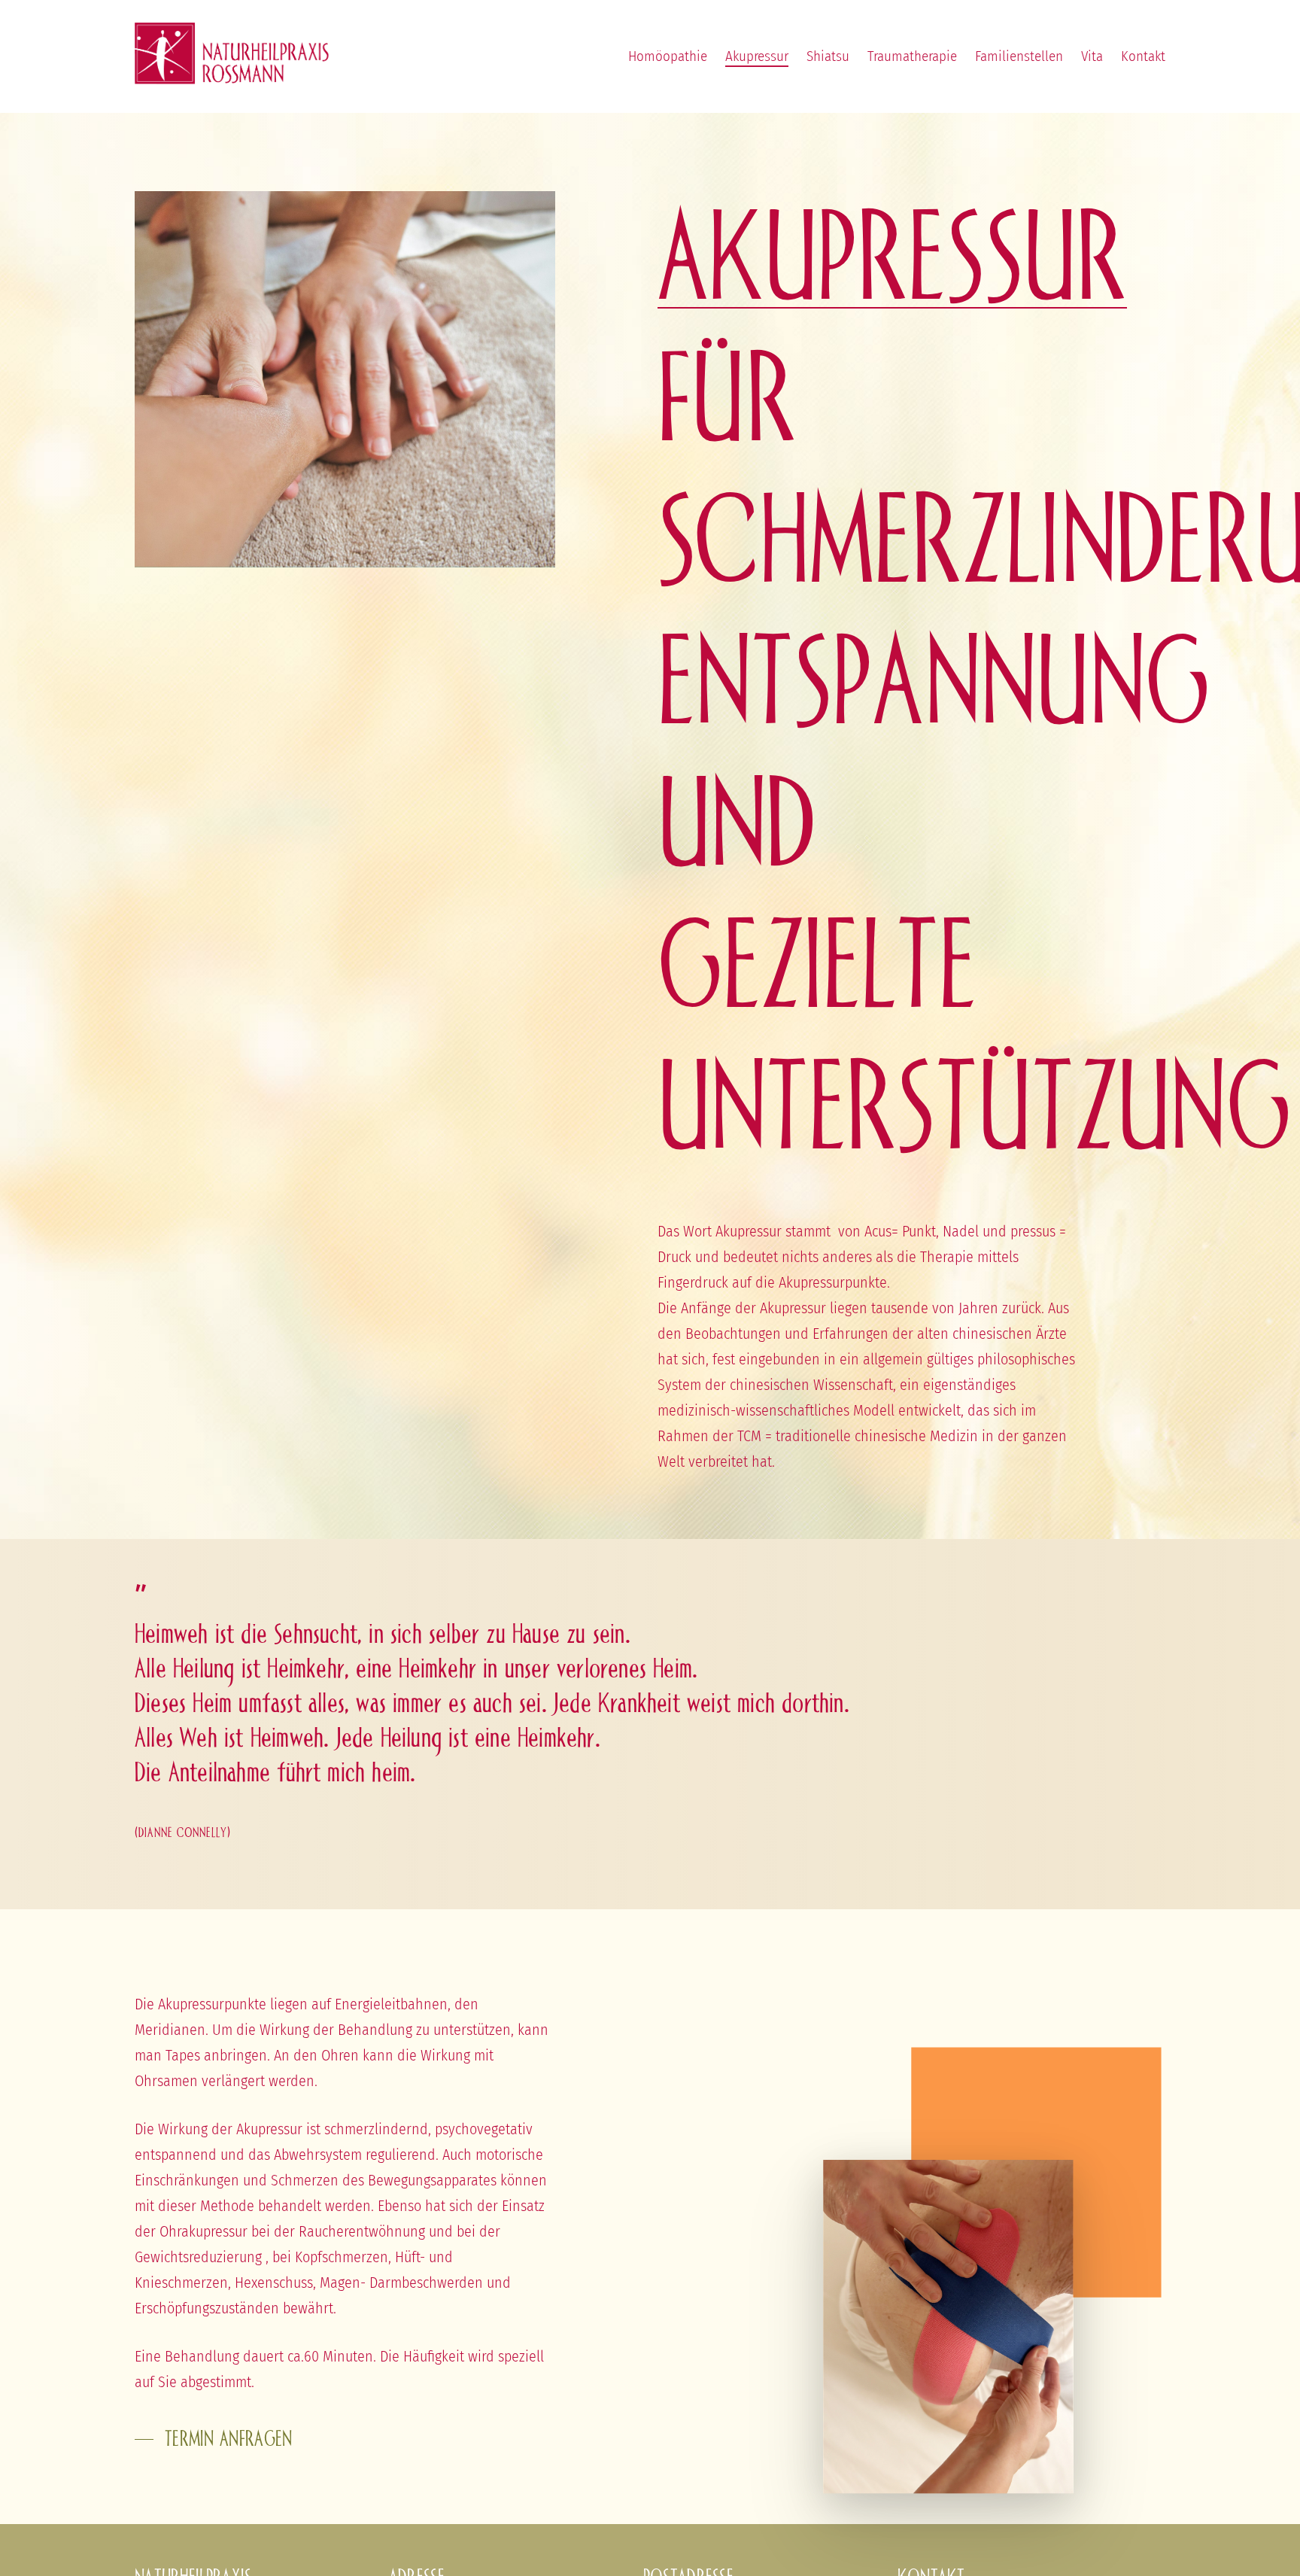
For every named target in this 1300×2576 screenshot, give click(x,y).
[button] (214, 2439)
